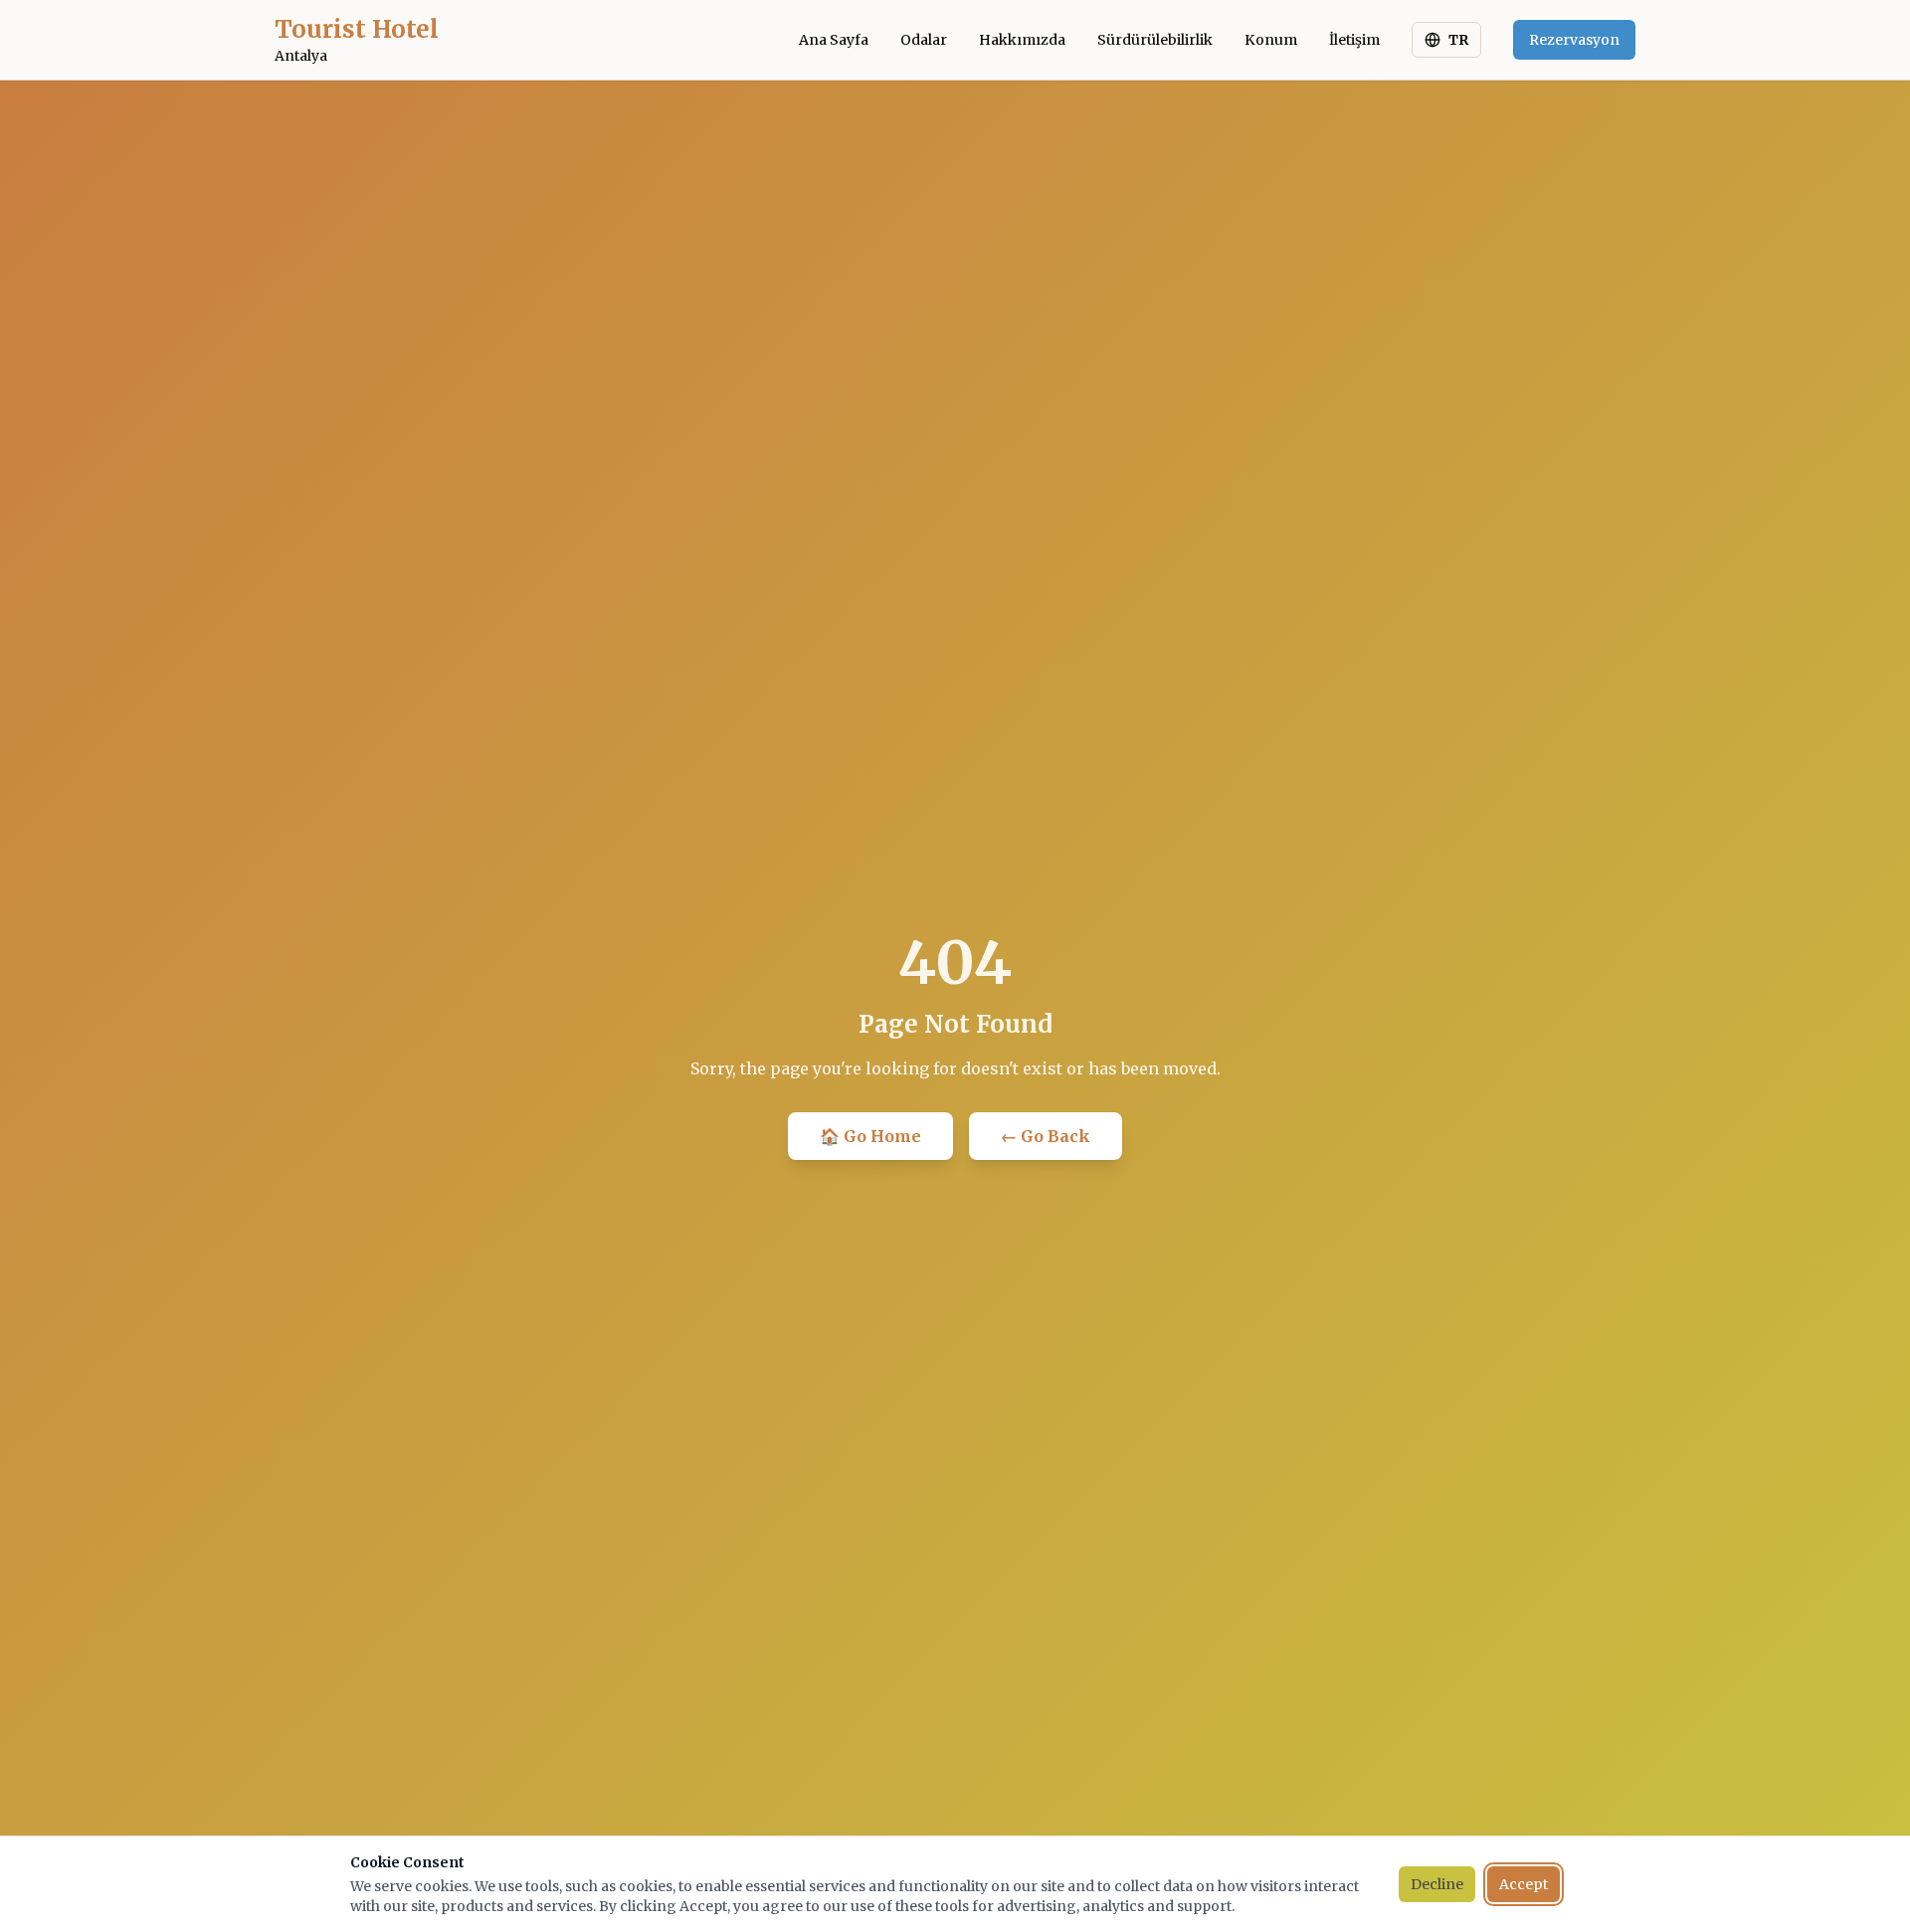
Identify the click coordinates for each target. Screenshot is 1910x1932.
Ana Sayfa (834, 40)
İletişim (1354, 40)
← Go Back (1046, 1136)
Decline (1437, 1884)
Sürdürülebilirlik (1155, 40)
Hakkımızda (1022, 40)
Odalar (924, 40)
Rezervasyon (1574, 40)
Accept (1524, 1884)
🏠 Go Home (870, 1136)
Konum (1271, 40)
